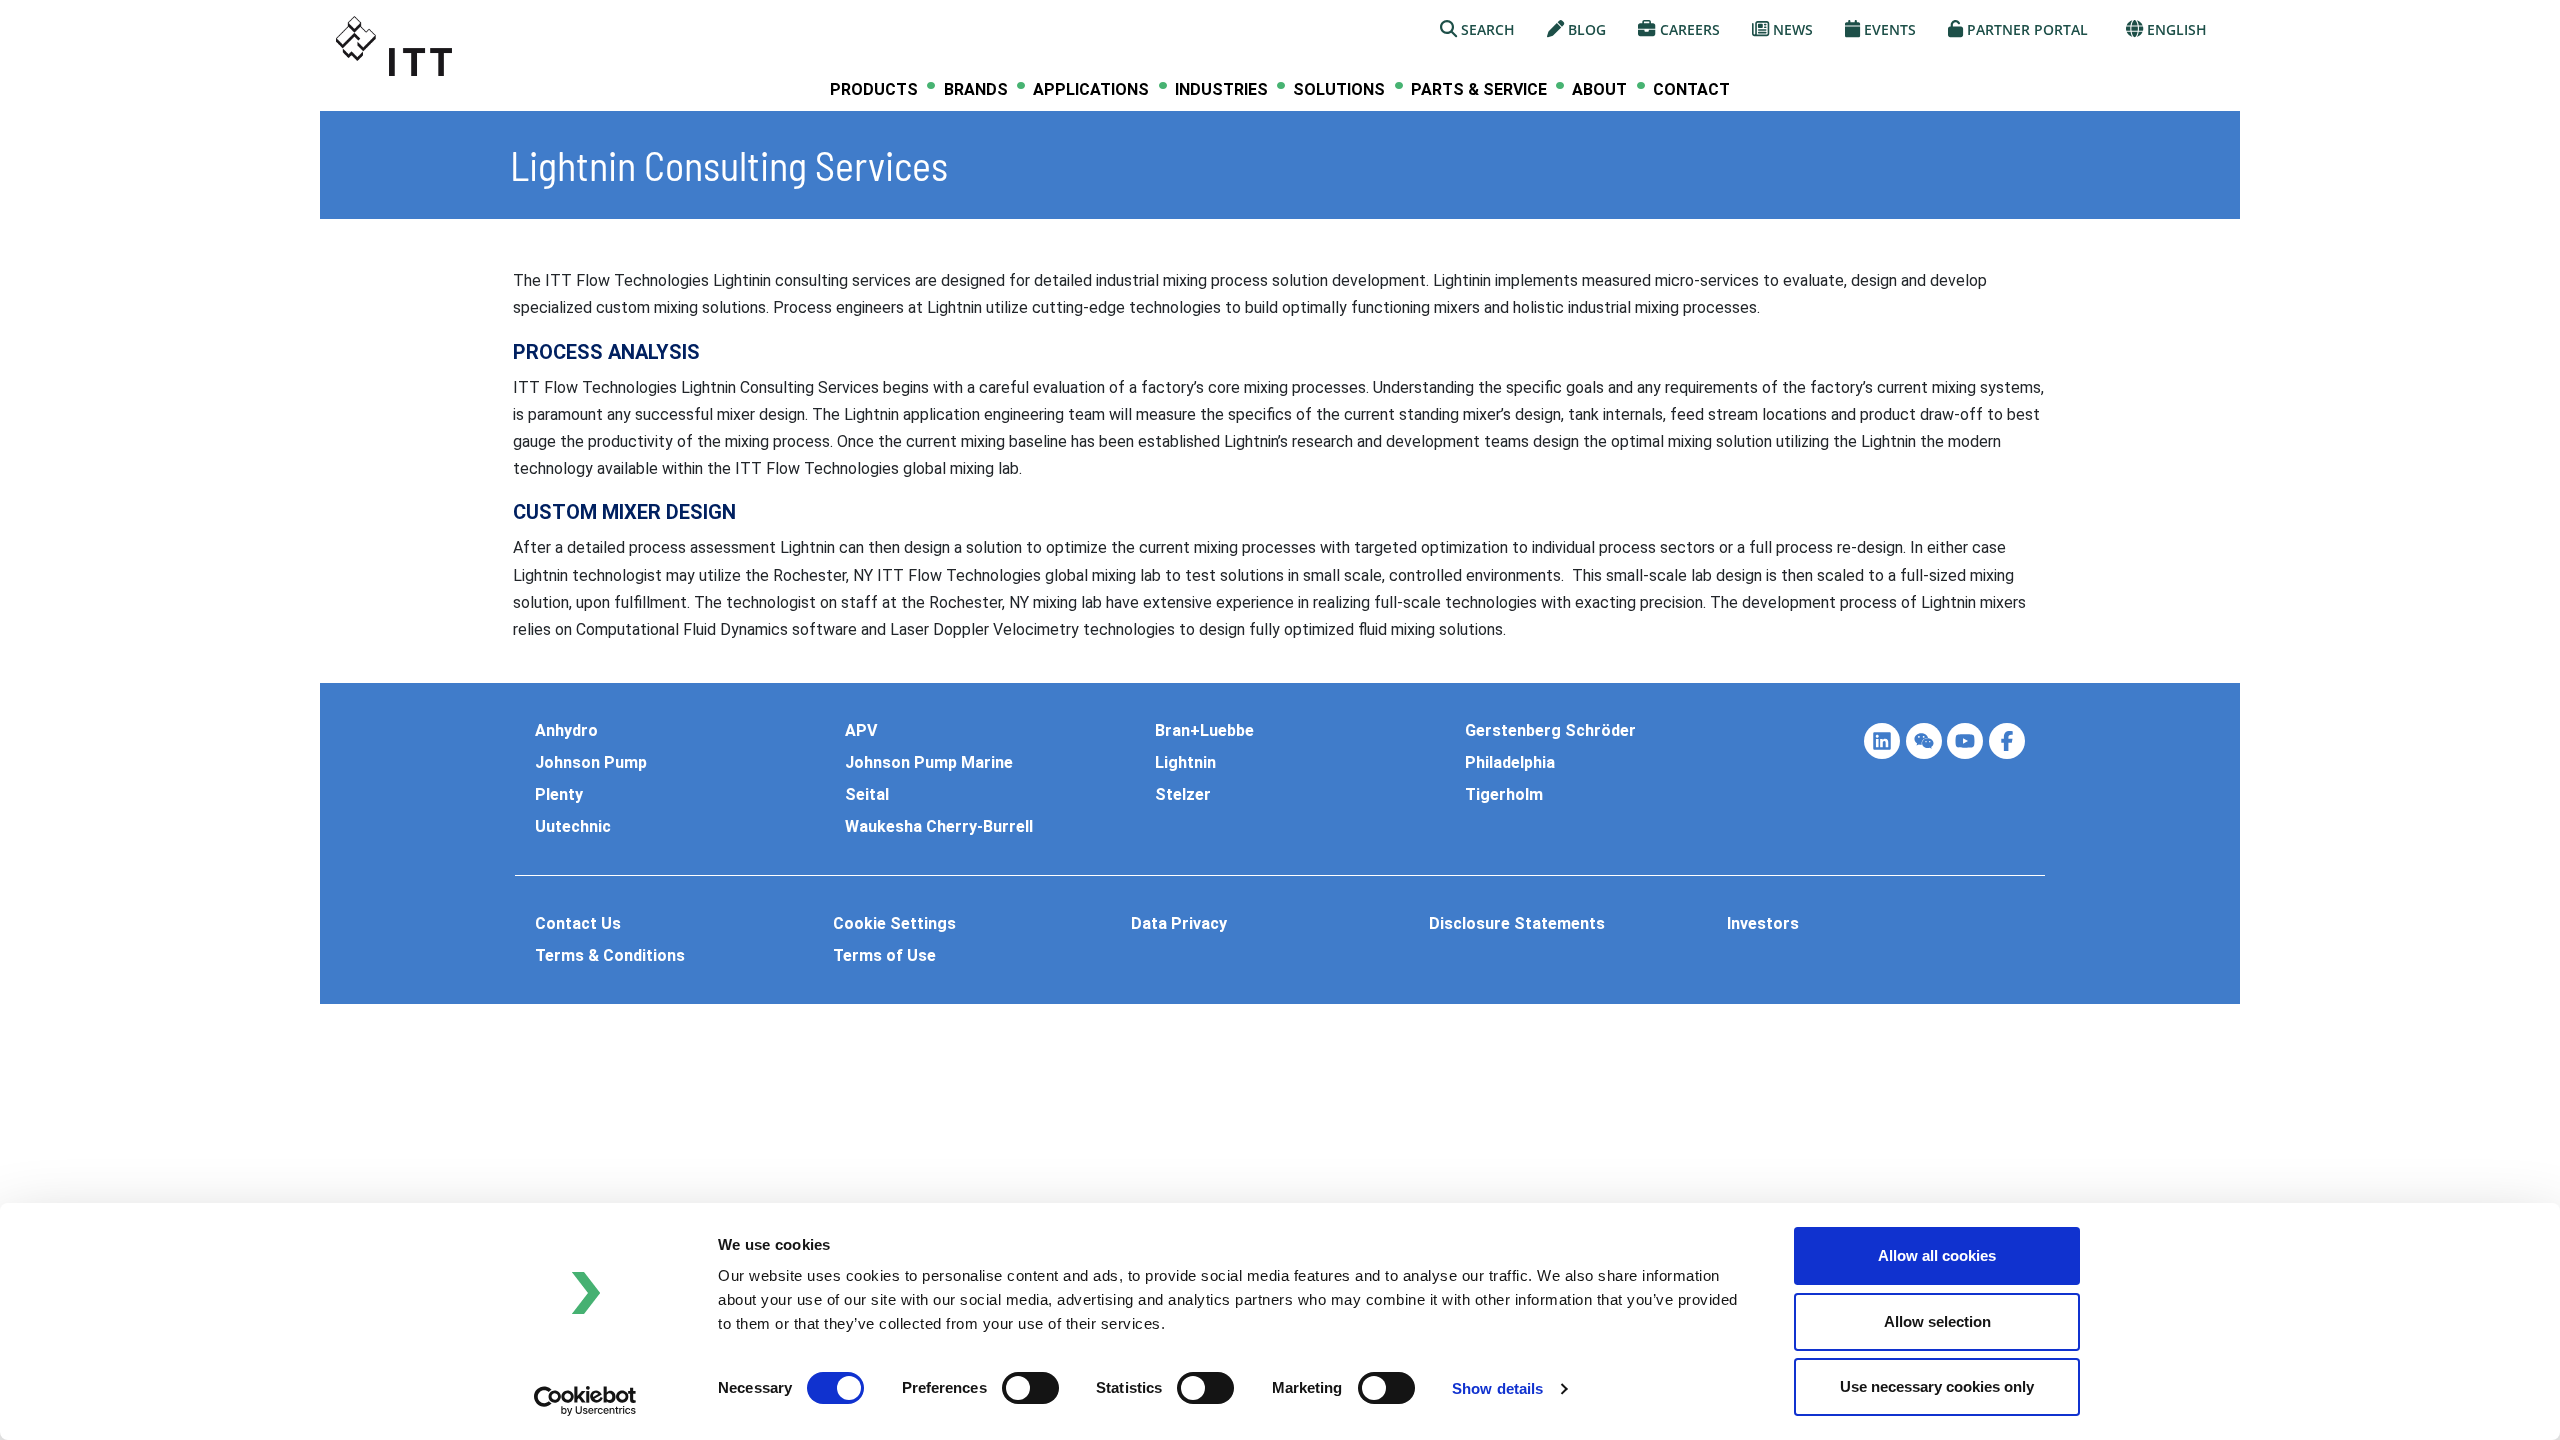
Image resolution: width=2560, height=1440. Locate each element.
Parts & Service (1479, 90)
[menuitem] (874, 89)
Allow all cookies (1937, 1255)
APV (861, 731)
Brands (976, 90)
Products (874, 90)
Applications (1091, 90)
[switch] (1030, 1388)
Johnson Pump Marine (929, 763)
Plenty (559, 795)
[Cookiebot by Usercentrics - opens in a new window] (585, 1401)
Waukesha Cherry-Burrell (939, 827)
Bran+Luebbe (1204, 731)
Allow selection (1937, 1321)
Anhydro (566, 731)
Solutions (1339, 90)
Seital (867, 795)
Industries (1221, 90)
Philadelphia (1510, 763)
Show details (1497, 1388)
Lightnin (1185, 763)
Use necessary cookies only (1937, 1386)
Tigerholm (1504, 795)
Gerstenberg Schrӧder (1550, 731)
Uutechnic (573, 827)
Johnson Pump (591, 763)
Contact (1691, 89)
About (1599, 90)
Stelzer (1183, 795)
